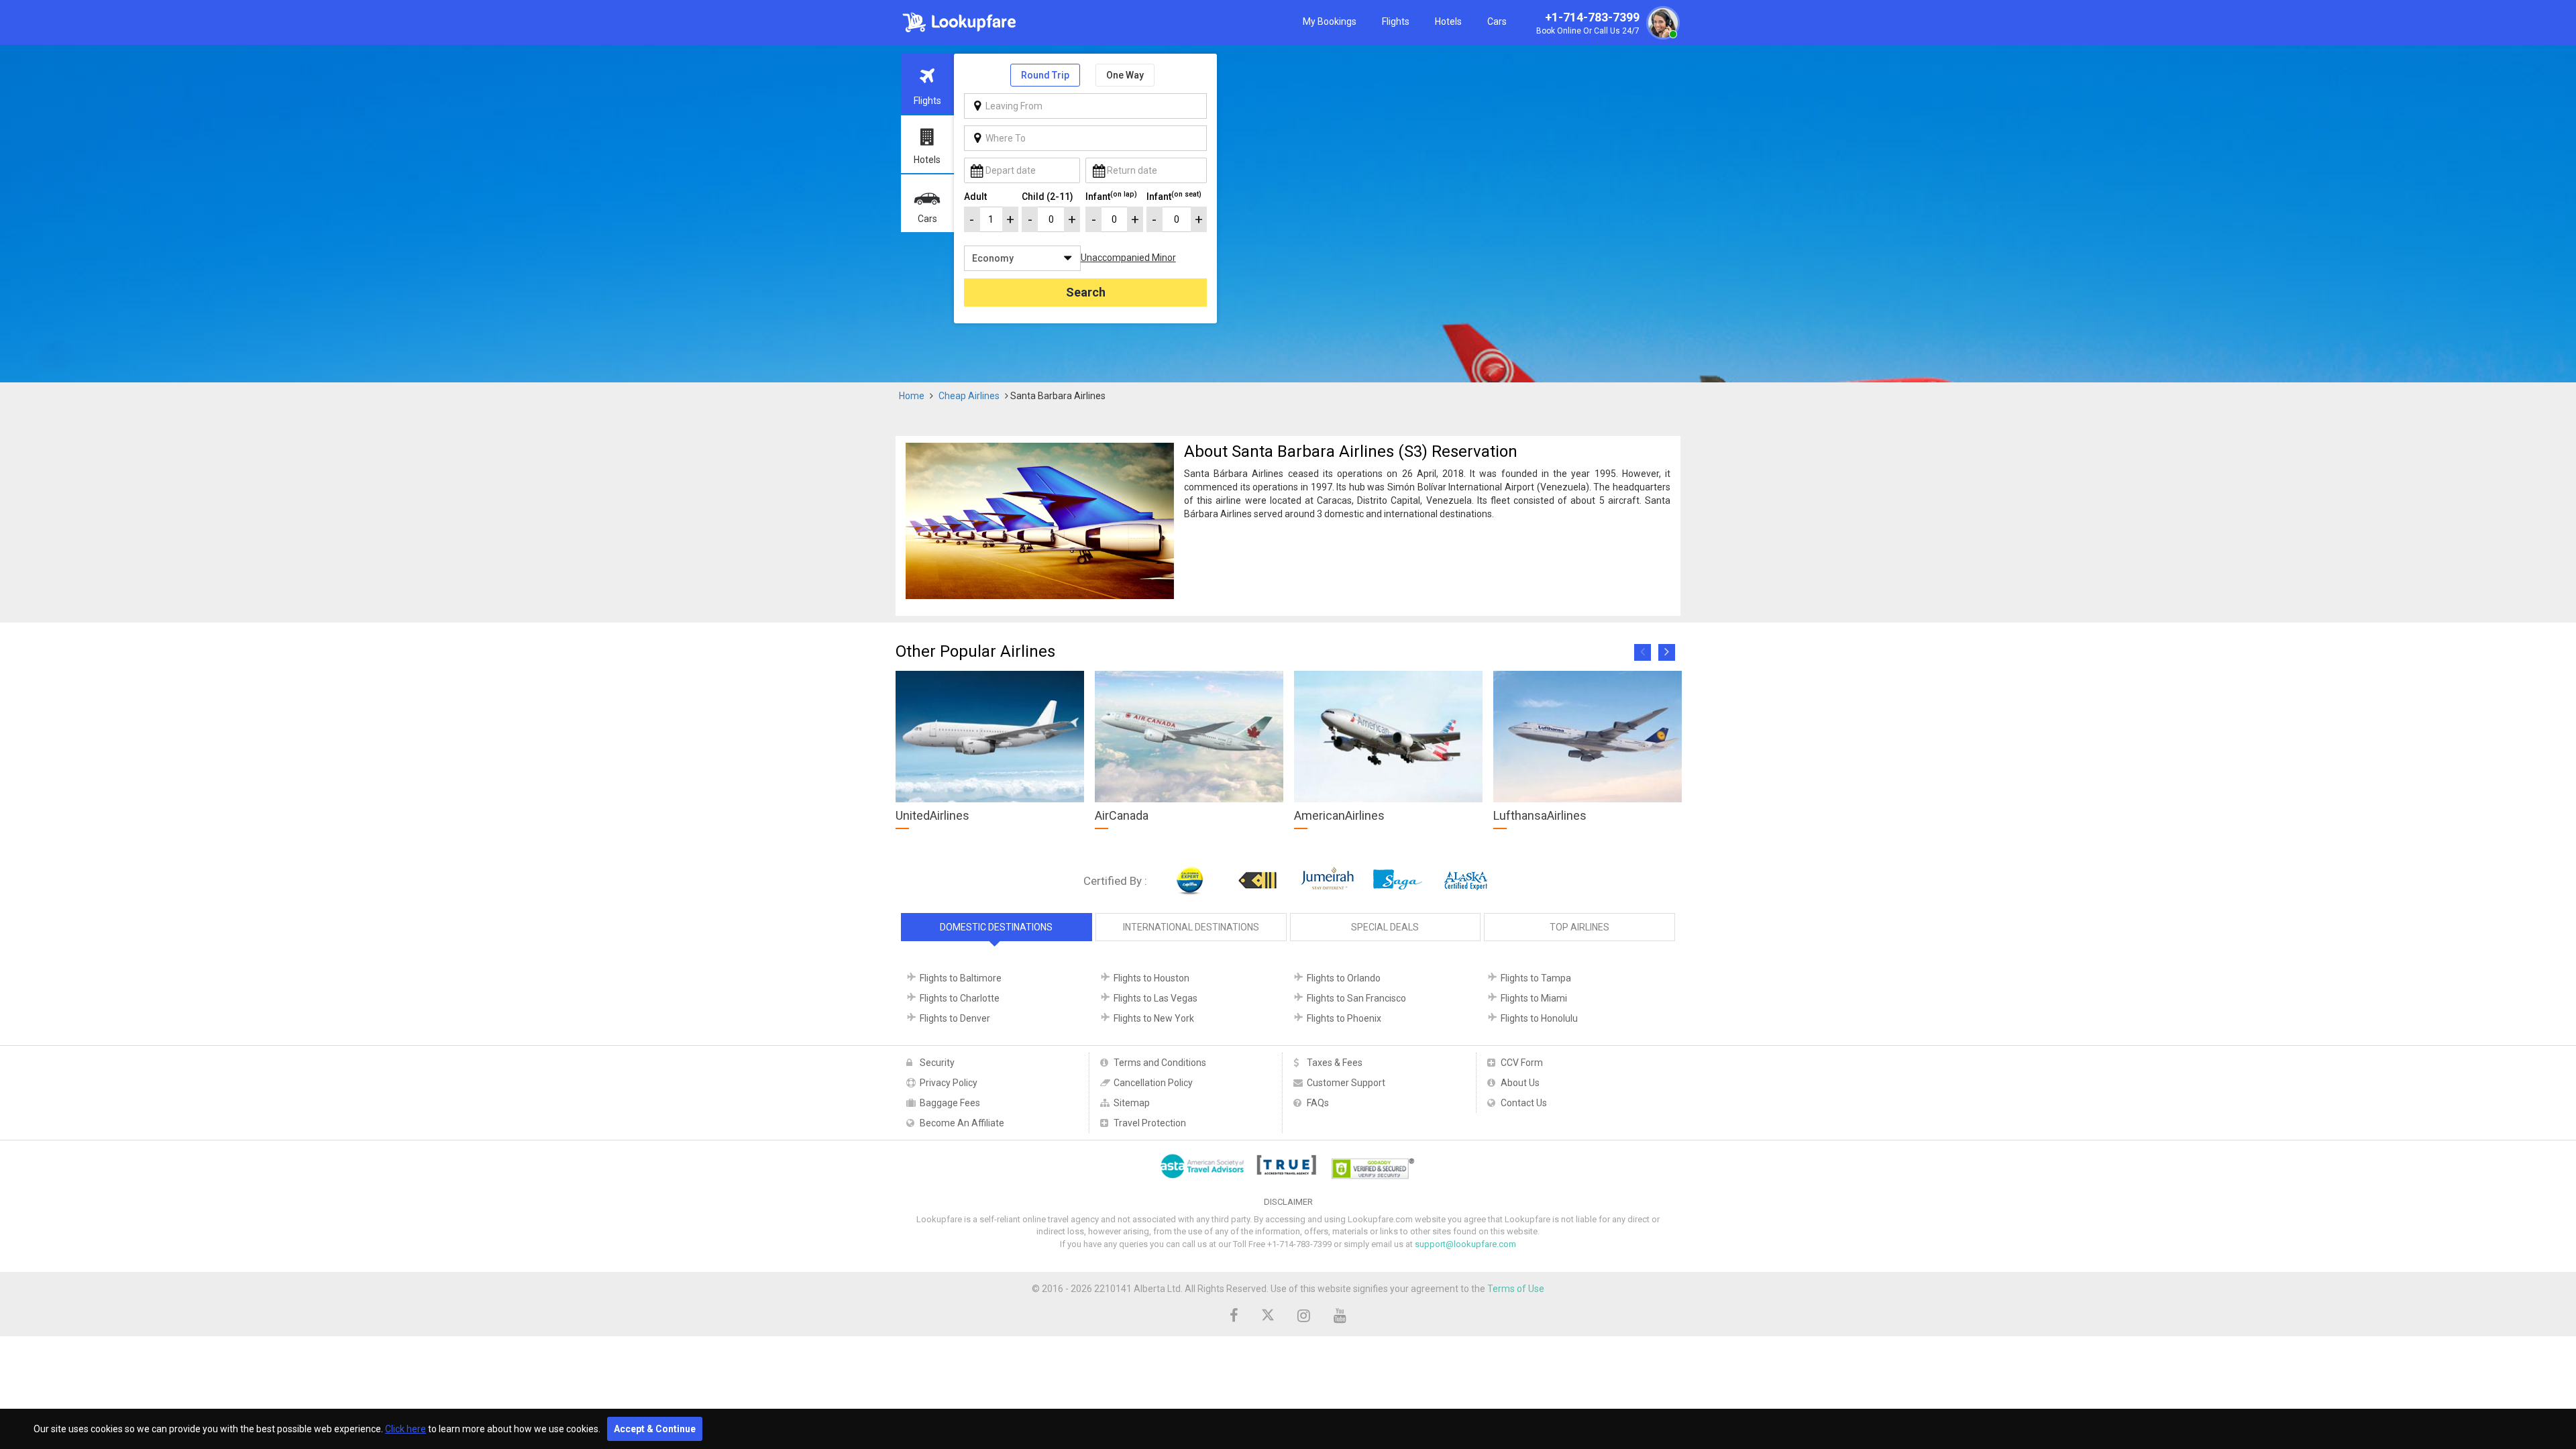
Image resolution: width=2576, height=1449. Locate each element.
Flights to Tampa (1536, 978)
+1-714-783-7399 (1588, 23)
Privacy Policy (949, 1083)
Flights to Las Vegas (1156, 998)
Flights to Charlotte (960, 998)
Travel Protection (1150, 1123)
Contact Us (1524, 1103)
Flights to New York (1154, 1018)
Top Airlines (1579, 927)
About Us (1520, 1083)
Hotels (1448, 21)
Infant (1111, 196)
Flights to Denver (955, 1018)
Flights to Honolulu (1539, 1018)
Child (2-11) (1048, 197)
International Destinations (1191, 927)
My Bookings (1330, 21)
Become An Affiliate (962, 1123)
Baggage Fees (950, 1103)
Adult (975, 197)
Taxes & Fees (1335, 1063)
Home (912, 396)
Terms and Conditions (1160, 1063)
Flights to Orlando (1344, 978)
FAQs (1318, 1103)
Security (937, 1063)
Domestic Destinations (996, 927)
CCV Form (1522, 1063)
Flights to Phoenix (1344, 1018)
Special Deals (1385, 927)
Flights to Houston (1151, 978)
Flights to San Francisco (1356, 998)
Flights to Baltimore (961, 978)
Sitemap (1132, 1103)
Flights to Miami (1534, 998)
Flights (1396, 21)
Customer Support (1346, 1083)
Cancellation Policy (1153, 1083)
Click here (406, 1429)
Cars (1497, 21)
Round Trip (1045, 75)
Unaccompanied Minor (1128, 258)
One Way (1125, 75)
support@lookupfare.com (1465, 1244)
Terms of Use (1516, 1289)
